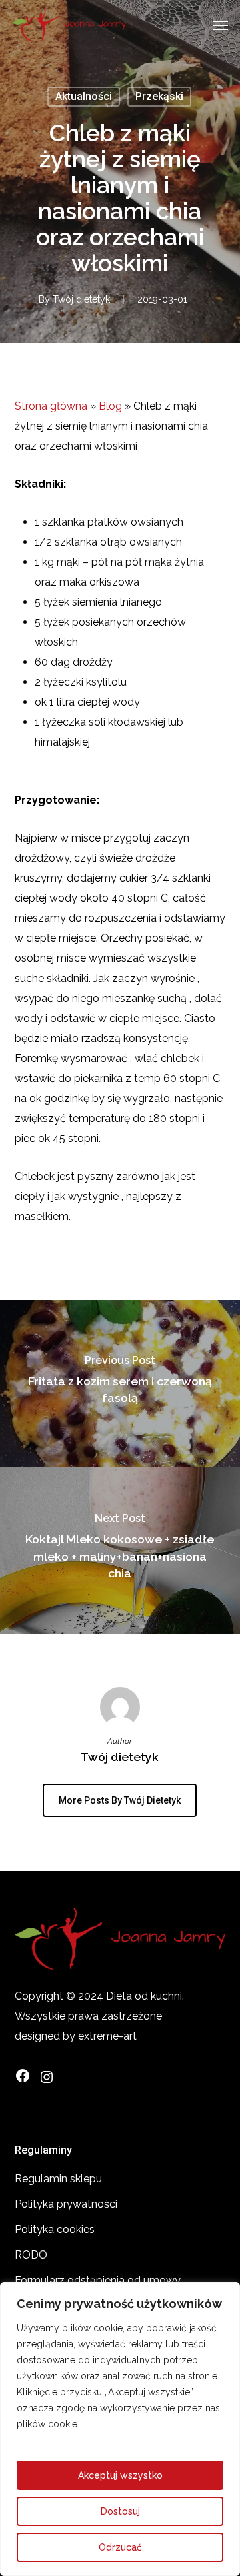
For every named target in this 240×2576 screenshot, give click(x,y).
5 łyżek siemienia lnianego (98, 602)
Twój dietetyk (81, 299)
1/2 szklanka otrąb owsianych (108, 542)
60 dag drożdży (74, 662)
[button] (221, 25)
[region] (120, 2429)
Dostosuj (120, 2511)
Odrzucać (120, 2547)
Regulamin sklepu (58, 2179)
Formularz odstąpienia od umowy (98, 2280)
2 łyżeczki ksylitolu (81, 682)
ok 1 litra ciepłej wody (87, 702)
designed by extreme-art (76, 2036)
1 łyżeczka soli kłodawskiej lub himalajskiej (109, 732)
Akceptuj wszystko (120, 2475)
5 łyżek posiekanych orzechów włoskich (110, 632)
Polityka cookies (55, 2229)
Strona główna (51, 406)
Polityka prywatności (66, 2204)
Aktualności (84, 96)
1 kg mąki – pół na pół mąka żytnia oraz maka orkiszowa (119, 572)
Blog (110, 406)
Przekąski (159, 96)
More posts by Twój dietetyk (120, 1800)
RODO (31, 2255)
